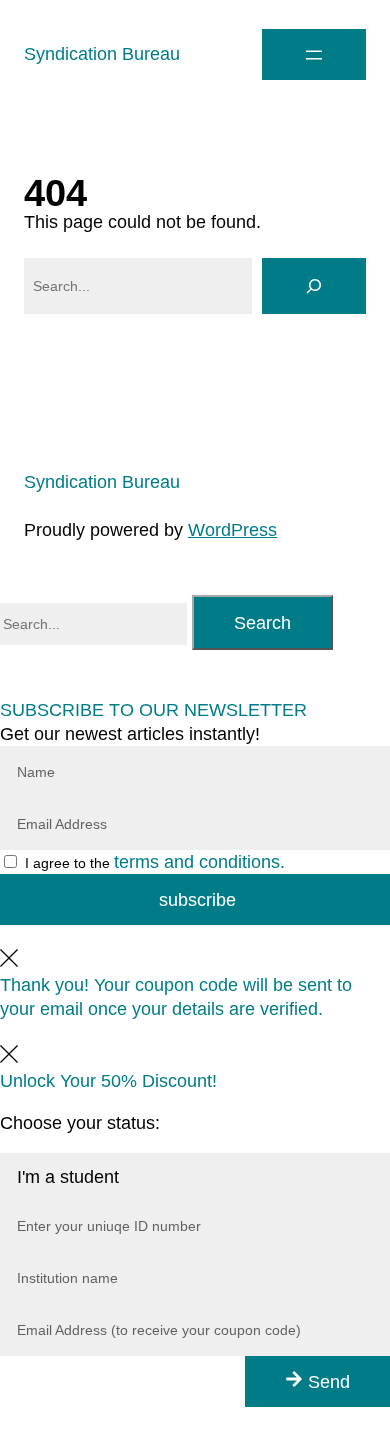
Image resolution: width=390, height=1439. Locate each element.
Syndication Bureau (102, 54)
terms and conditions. (199, 862)
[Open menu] (314, 54)
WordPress (232, 530)
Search (262, 623)
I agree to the (155, 863)
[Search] (314, 286)
